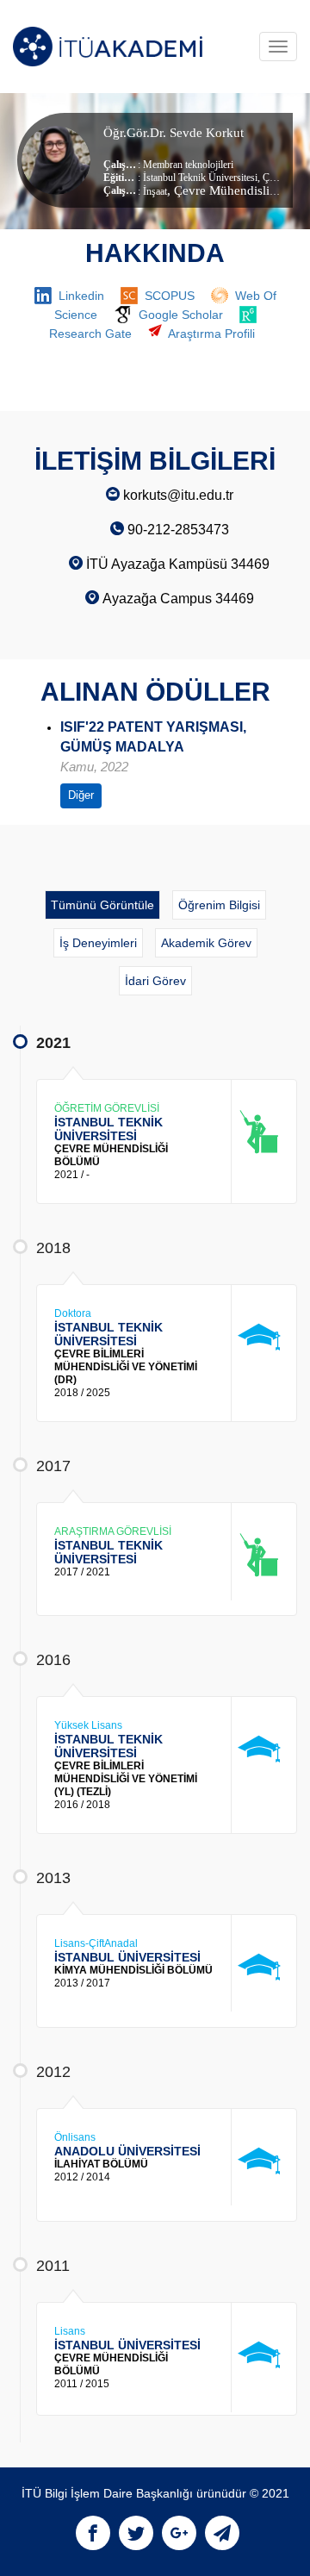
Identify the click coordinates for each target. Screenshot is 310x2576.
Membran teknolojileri (188, 165)
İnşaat (155, 191)
